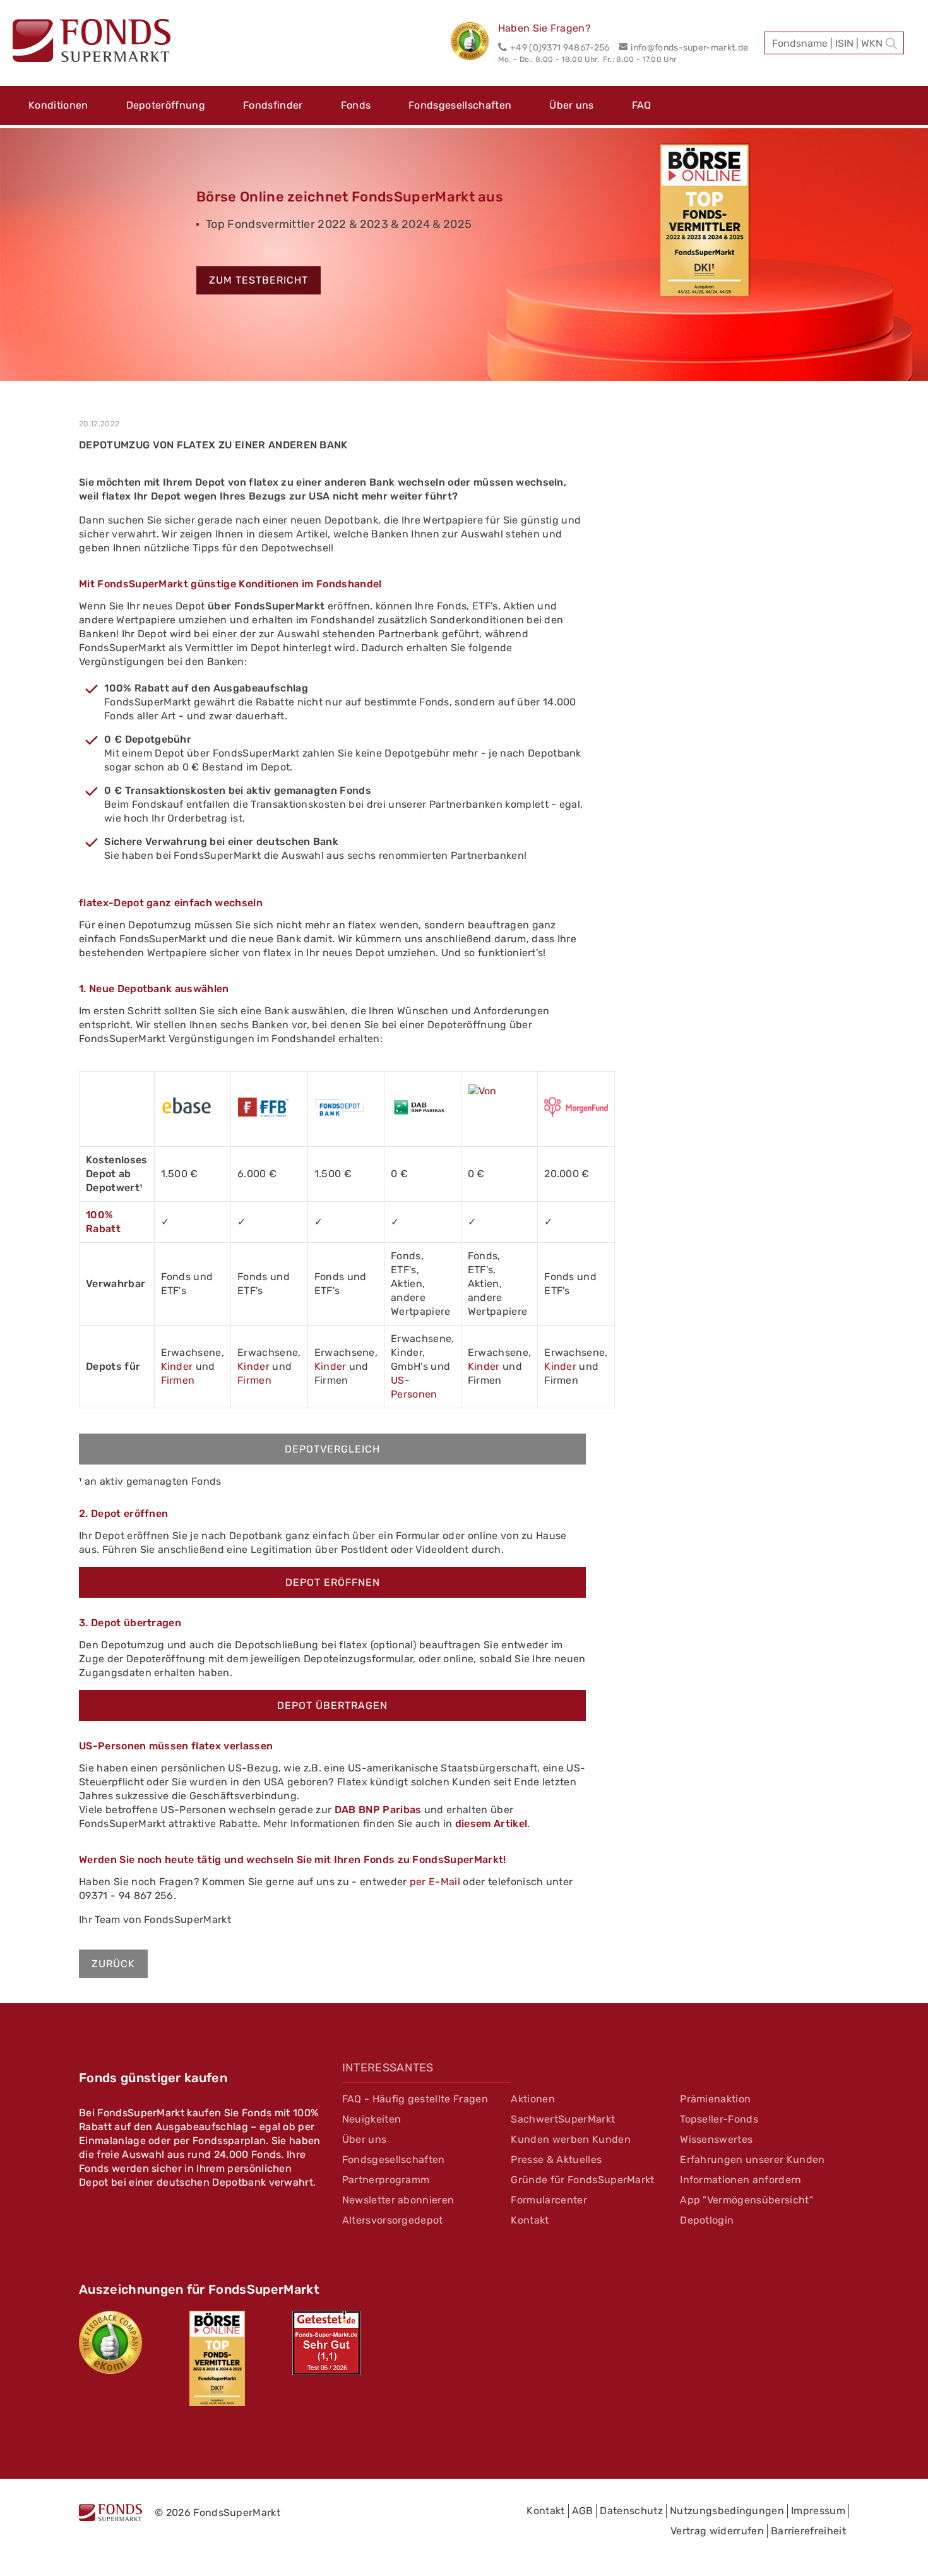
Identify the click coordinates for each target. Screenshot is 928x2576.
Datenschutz (631, 2511)
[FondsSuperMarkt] (92, 42)
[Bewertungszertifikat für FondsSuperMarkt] (474, 43)
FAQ (642, 105)
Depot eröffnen (333, 1582)
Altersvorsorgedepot (393, 2220)
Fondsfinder (273, 105)
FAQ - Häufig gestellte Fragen (415, 2099)
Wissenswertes (716, 2139)
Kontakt (530, 2220)
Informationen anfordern (741, 2180)
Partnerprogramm (386, 2180)
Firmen (178, 1380)
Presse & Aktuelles (556, 2160)
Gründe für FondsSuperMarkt (582, 2180)
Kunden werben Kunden (570, 2139)
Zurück (113, 1964)
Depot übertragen (332, 1705)
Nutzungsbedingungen (727, 2511)
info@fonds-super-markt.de (689, 48)
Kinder (177, 1366)
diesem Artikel (491, 1824)
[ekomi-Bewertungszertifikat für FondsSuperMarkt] (110, 2342)
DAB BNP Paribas (378, 1810)
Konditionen (58, 105)
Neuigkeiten (372, 2119)
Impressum (818, 2511)
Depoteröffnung (166, 105)
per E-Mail (435, 1882)
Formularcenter (549, 2200)
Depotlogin (707, 2220)
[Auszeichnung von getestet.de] (326, 2343)
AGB (583, 2511)
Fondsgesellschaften (460, 105)
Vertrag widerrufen (717, 2531)
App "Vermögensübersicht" (747, 2200)
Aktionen (533, 2099)
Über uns (572, 105)
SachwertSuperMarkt (563, 2119)
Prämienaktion (715, 2099)
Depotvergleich (332, 1449)
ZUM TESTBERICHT (259, 281)
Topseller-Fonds (719, 2119)
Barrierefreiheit (808, 2531)
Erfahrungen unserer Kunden (752, 2160)
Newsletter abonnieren (398, 2200)
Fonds (356, 105)
